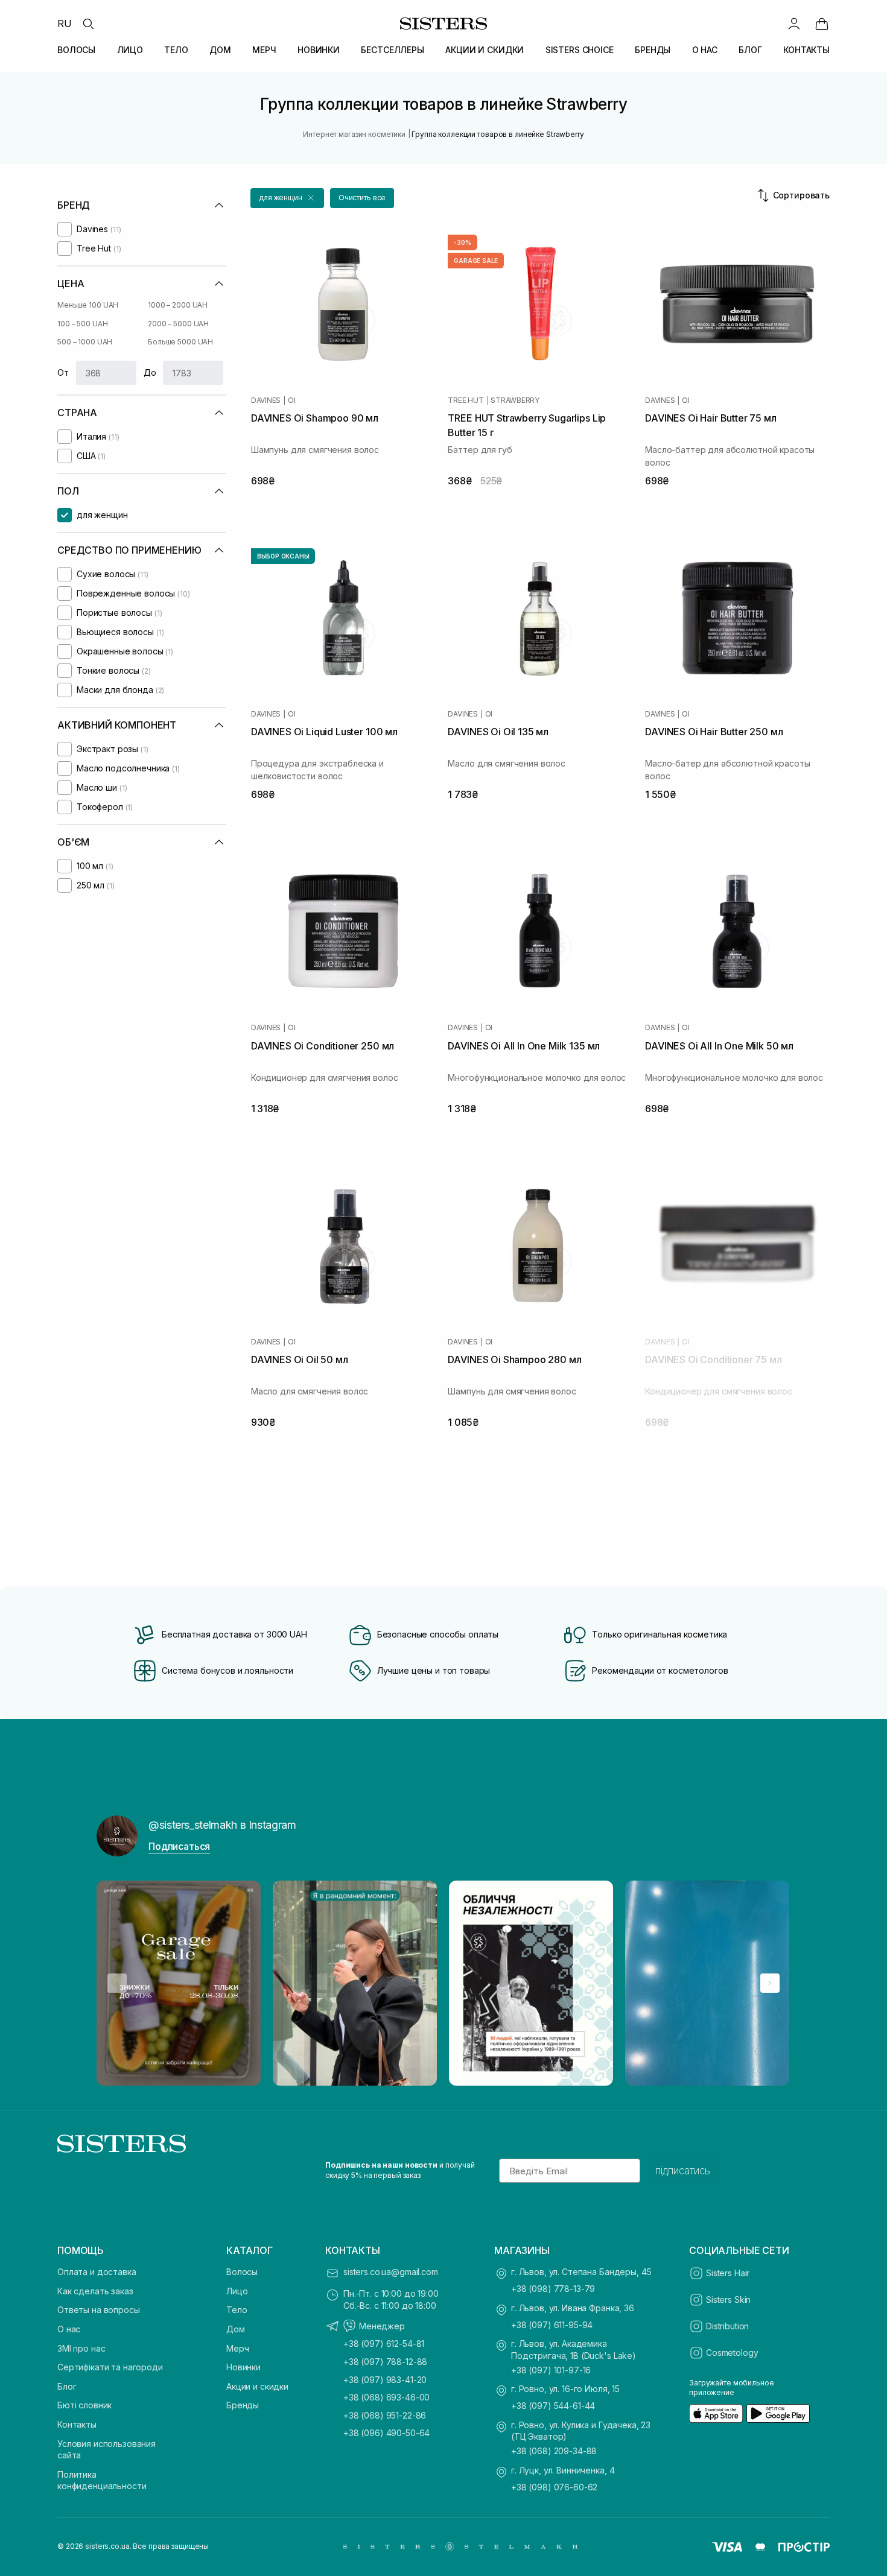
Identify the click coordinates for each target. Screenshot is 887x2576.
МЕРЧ (264, 50)
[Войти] (794, 24)
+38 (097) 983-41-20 (385, 2380)
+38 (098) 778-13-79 (553, 2289)
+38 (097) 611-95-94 (552, 2325)
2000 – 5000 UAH (178, 324)
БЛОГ (750, 50)
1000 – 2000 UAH (178, 305)
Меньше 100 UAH (88, 305)
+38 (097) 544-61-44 (553, 2406)
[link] (822, 24)
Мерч (237, 2348)
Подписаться (179, 1846)
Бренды (243, 2405)
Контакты (77, 2424)
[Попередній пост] (117, 1983)
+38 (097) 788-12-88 (385, 2362)
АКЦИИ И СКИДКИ (485, 50)
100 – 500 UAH (82, 324)
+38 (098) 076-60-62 (554, 2487)
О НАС (705, 50)
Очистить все (362, 198)
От (63, 372)
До (150, 372)
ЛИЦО (130, 50)
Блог (67, 2386)
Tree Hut (466, 400)
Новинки (243, 2367)
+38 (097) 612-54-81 (384, 2343)
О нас (69, 2329)
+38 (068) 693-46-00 (386, 2397)
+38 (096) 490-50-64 (386, 2433)
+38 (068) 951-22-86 (385, 2415)
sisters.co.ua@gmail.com (391, 2272)
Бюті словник (84, 2405)
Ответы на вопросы (99, 2310)
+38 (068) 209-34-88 (554, 2451)
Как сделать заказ (95, 2291)
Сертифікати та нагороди (110, 2367)
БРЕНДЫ (653, 50)
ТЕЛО (176, 50)
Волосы (242, 2272)
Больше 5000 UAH (180, 342)
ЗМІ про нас (81, 2348)
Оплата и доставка (97, 2272)
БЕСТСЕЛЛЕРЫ (392, 50)
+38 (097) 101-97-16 (551, 2370)
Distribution (727, 2326)
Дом (236, 2329)
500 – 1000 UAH (85, 342)
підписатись (683, 2171)
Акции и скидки (257, 2386)
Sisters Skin (728, 2299)
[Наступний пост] (770, 1983)
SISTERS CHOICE (580, 50)
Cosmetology (732, 2353)
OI (292, 400)
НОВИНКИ (319, 50)
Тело (237, 2310)
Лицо (237, 2291)
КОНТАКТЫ (806, 50)
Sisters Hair (728, 2273)
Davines (266, 400)
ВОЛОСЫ (76, 50)
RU (65, 24)
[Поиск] (88, 24)
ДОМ (220, 50)
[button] (287, 198)
